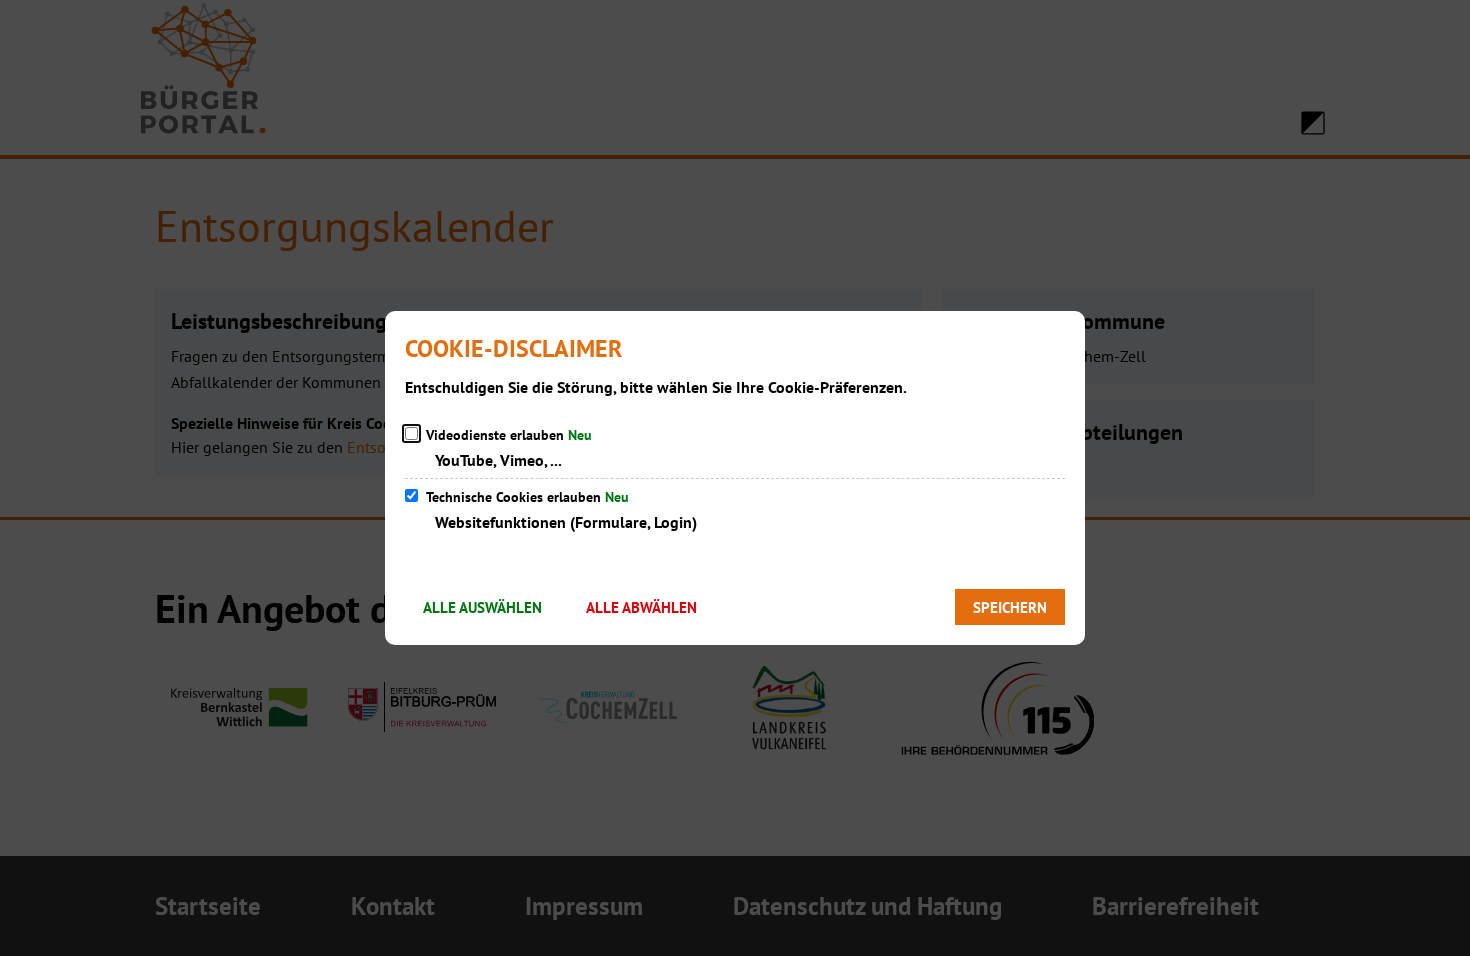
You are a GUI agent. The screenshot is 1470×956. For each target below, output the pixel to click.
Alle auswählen (482, 607)
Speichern (1010, 607)
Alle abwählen (641, 607)
